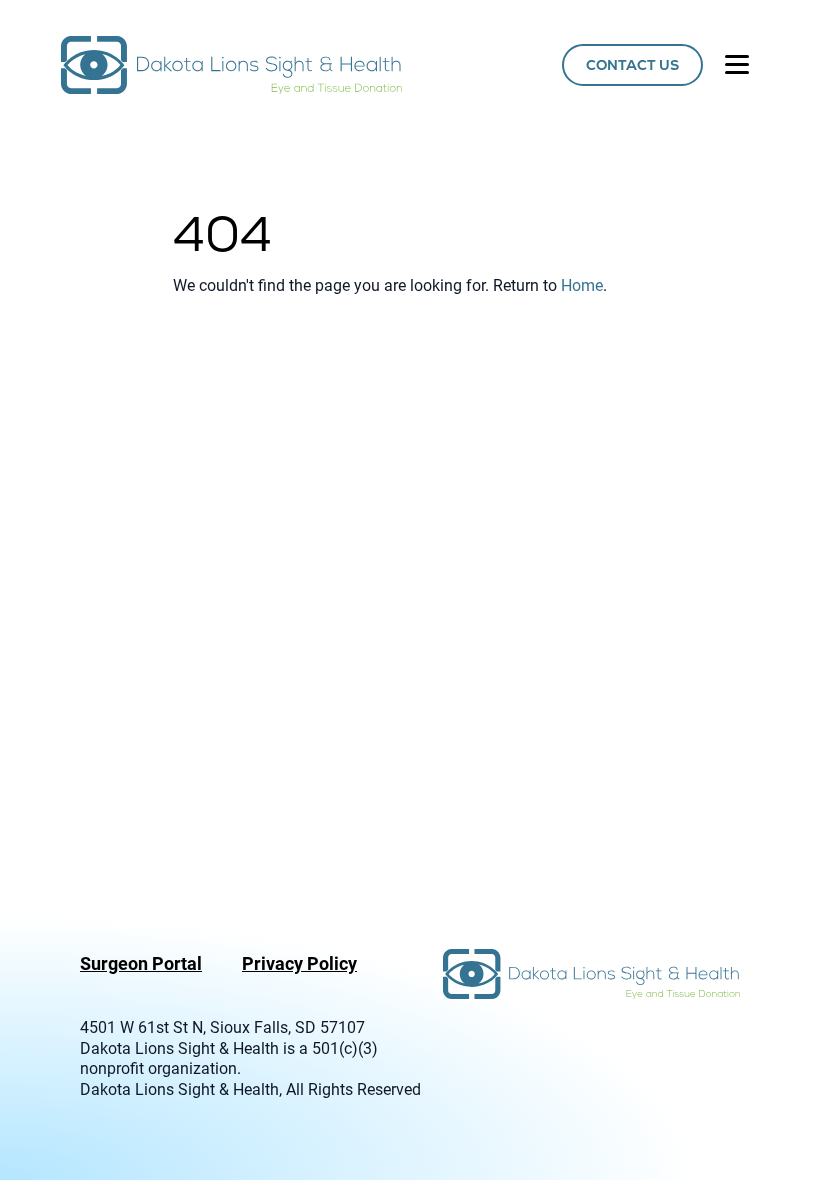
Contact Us (632, 65)
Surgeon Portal (141, 963)
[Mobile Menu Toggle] (737, 64)
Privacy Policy (299, 963)
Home (582, 284)
